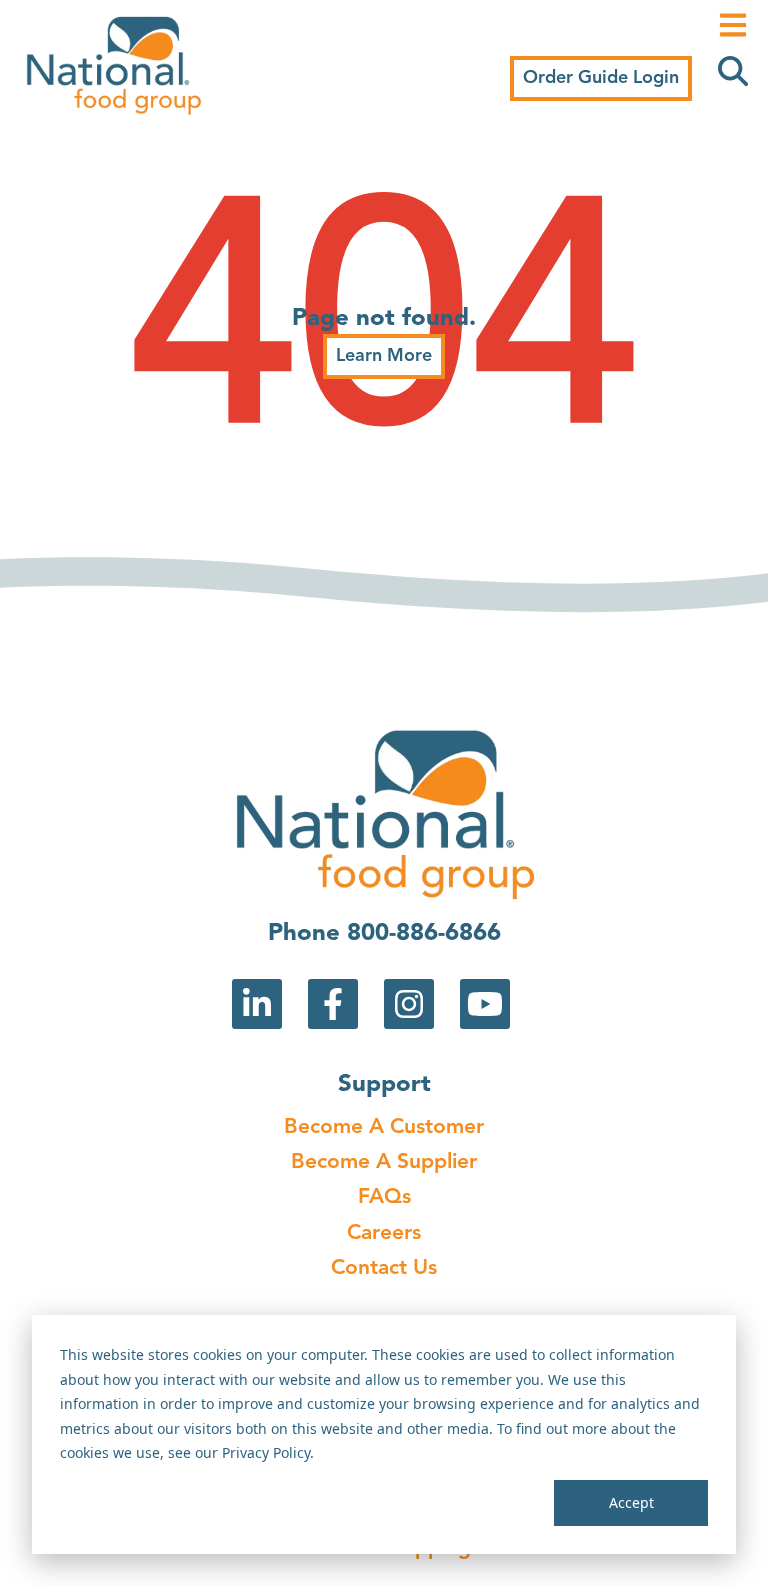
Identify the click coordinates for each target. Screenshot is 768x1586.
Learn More (384, 356)
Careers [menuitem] (384, 1233)
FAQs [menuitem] (384, 1197)
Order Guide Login (601, 78)
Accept (631, 1502)
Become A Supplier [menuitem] (384, 1162)
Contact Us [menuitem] (384, 1268)
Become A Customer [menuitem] (384, 1127)
